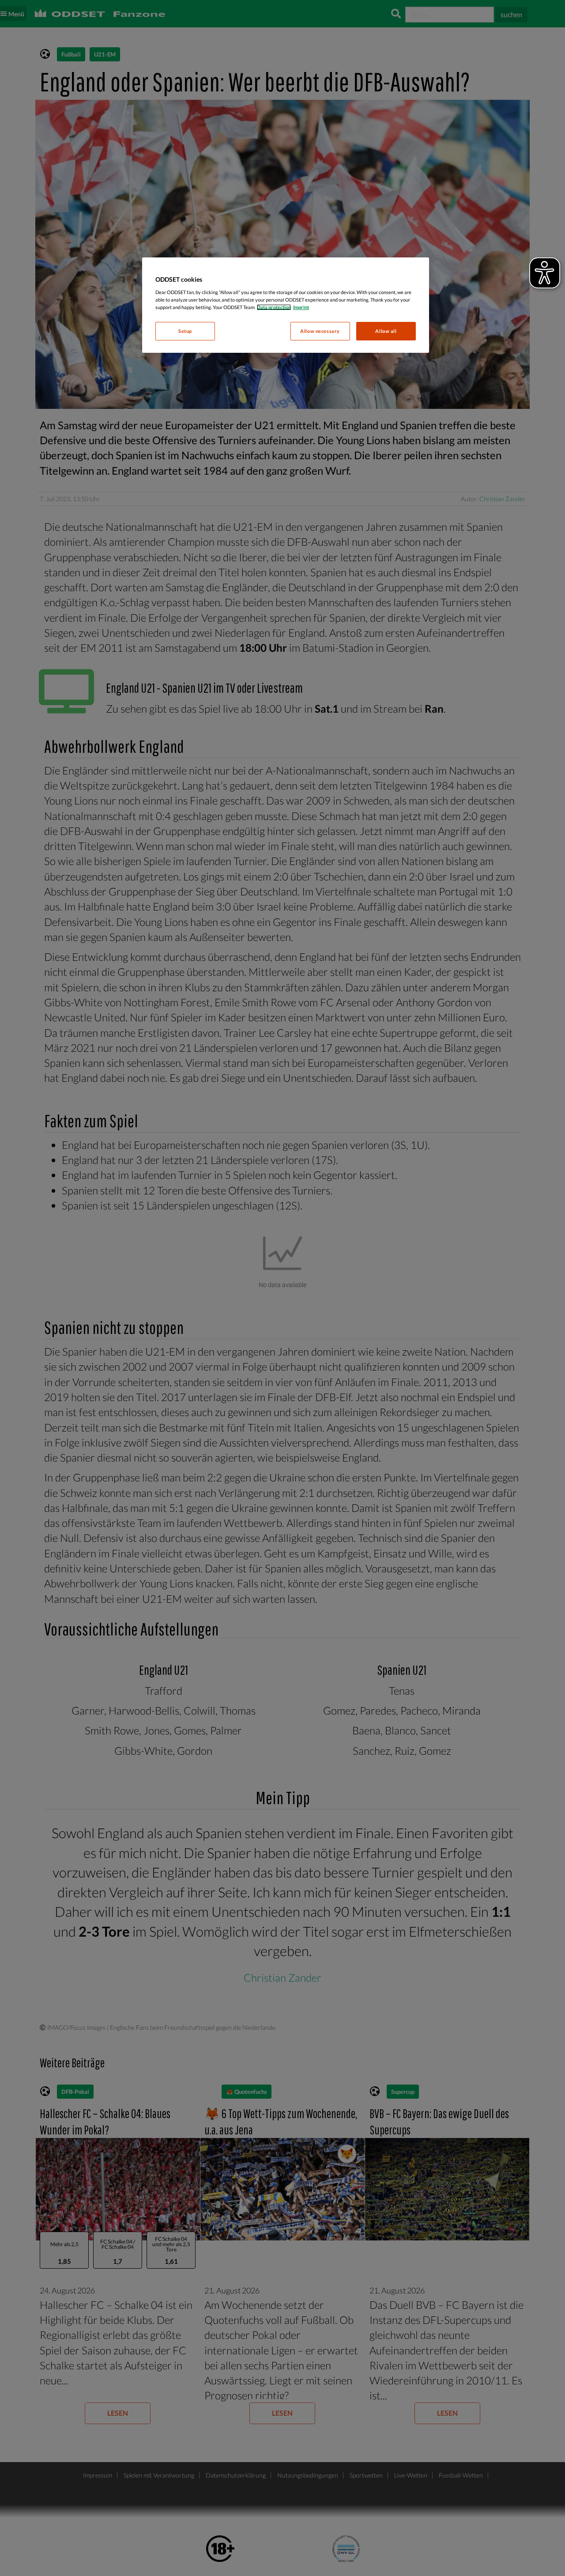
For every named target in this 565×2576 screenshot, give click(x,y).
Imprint (301, 307)
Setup (185, 331)
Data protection (274, 307)
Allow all (386, 331)
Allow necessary (320, 331)
